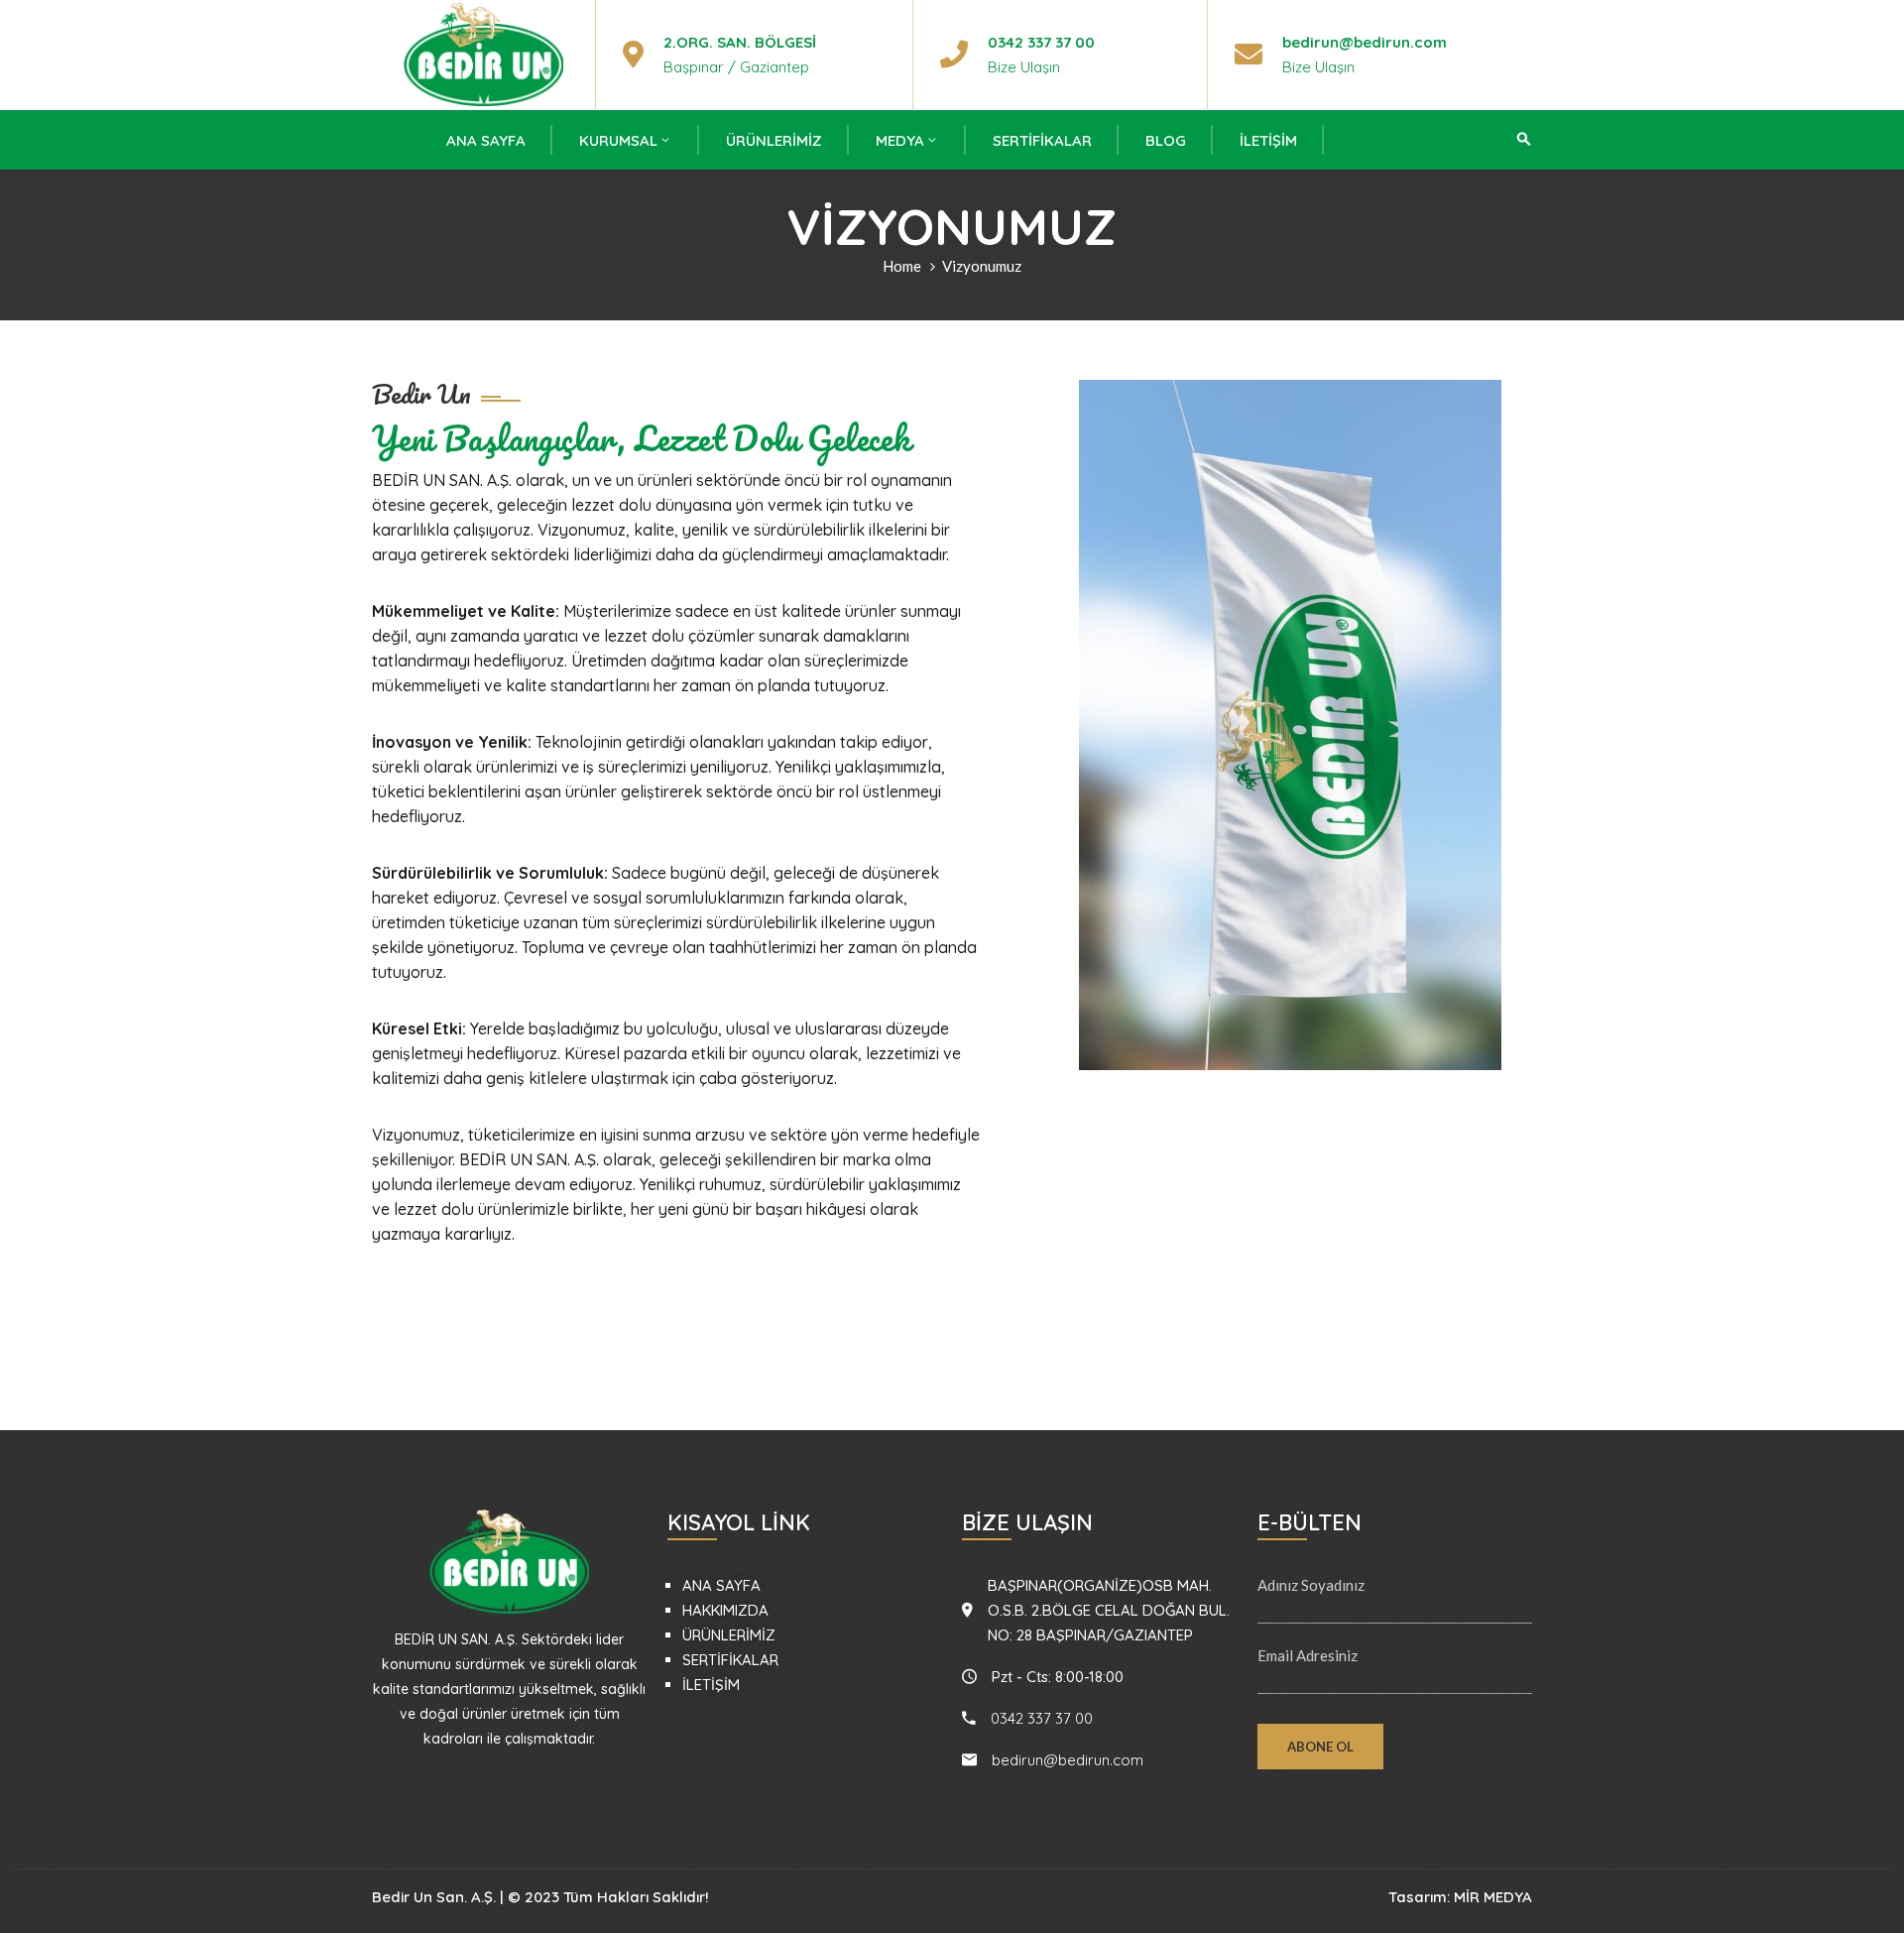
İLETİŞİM (1268, 140)
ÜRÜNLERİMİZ (774, 140)
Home (902, 266)
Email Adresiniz (1308, 1655)
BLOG (1166, 140)
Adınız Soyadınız (1311, 1585)
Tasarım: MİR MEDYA (1460, 1897)
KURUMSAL (618, 140)
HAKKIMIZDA (725, 1610)
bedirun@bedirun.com (1365, 42)
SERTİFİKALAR (1042, 140)
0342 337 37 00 (1041, 42)
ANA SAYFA (486, 140)
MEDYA (900, 140)
